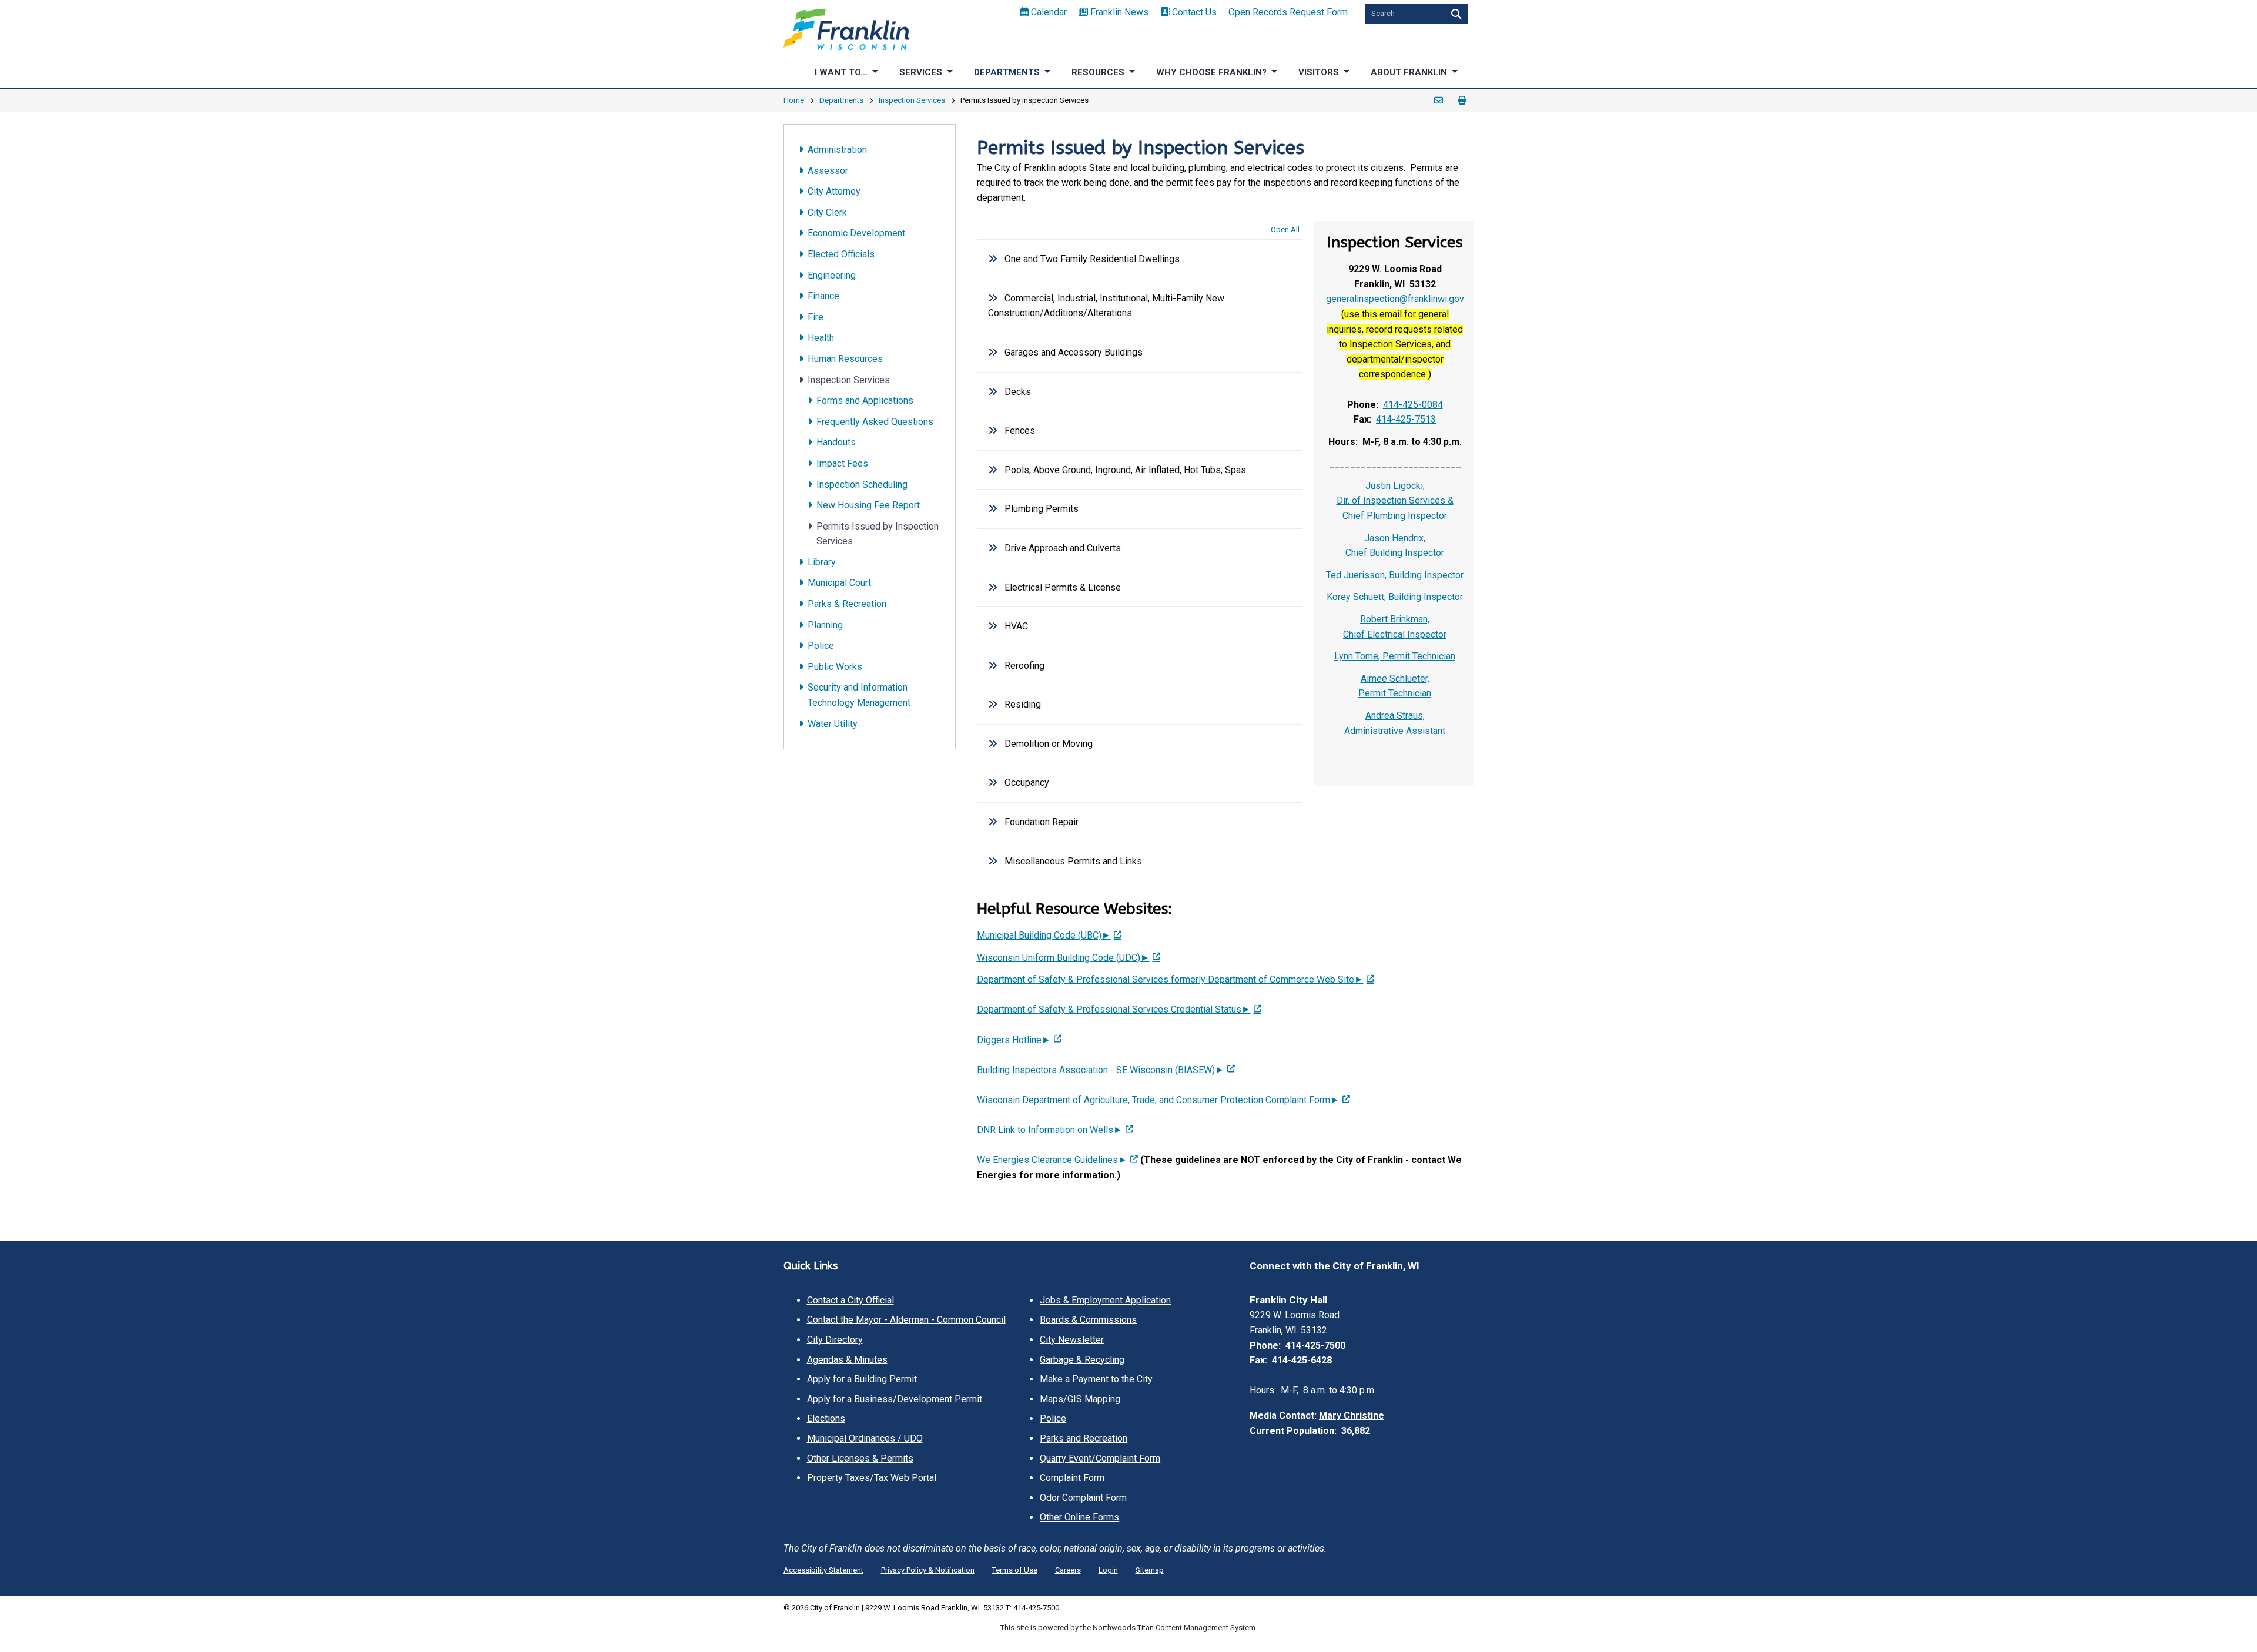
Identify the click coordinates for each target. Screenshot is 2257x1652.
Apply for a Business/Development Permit (895, 1399)
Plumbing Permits (1042, 509)
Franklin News (1119, 12)
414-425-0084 (1413, 405)
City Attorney (834, 191)
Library (822, 562)
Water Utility (833, 724)
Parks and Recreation (1084, 1438)
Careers (1068, 1570)
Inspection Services (912, 100)
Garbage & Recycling (1082, 1360)
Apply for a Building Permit (862, 1379)
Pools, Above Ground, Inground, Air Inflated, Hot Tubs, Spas (1125, 470)
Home (794, 100)
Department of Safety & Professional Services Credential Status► (1114, 1009)
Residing (1023, 704)
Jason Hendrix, (1395, 538)
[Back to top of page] (2232, 1624)
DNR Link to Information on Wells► (1050, 1130)
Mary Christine (1352, 1415)
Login (1108, 1570)
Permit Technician (1395, 693)
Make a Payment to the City (1096, 1379)
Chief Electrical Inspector (1395, 634)
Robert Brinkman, (1395, 619)
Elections (826, 1418)
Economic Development (856, 233)
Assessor (828, 171)
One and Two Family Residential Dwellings (1092, 259)
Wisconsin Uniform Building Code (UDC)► (1063, 958)
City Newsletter (1072, 1340)
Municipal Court (839, 583)
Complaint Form (1072, 1478)
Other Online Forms (1079, 1517)
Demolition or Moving (1049, 744)
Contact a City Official (850, 1300)
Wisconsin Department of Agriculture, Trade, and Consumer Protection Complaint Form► (1158, 1100)
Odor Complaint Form (1083, 1498)
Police (821, 646)
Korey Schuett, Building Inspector (1395, 597)
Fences (1020, 430)
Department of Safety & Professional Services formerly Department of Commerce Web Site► (1170, 979)
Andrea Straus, (1395, 716)
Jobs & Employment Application (1105, 1300)
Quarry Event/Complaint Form (1100, 1458)
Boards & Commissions (1088, 1320)
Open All (1285, 229)
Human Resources (845, 359)
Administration (837, 150)
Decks (1018, 392)
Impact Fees (842, 463)
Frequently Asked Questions (875, 422)
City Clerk (827, 212)
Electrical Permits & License (1063, 587)
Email (1439, 100)
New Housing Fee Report (868, 505)
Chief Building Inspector (1395, 553)
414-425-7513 (1406, 419)
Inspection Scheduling (862, 485)
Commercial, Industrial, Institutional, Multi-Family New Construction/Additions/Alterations (1106, 306)
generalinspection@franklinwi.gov (1395, 299)
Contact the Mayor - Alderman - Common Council (906, 1320)
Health (821, 338)
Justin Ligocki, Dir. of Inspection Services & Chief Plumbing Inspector (1395, 501)
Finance (823, 296)
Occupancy (1027, 783)
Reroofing (1024, 666)
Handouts (836, 442)
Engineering (832, 275)
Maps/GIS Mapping (1080, 1399)
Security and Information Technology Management (859, 695)
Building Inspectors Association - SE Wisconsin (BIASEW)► (1101, 1070)
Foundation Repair (1042, 822)
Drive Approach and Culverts (1063, 548)
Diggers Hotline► (1014, 1040)
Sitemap (1150, 1570)
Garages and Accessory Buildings (1074, 352)
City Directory (835, 1340)
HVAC (1016, 626)
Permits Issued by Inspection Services (878, 534)
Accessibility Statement (823, 1570)
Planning (825, 625)
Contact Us (1194, 12)
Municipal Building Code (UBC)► (1044, 935)
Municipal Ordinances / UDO (865, 1438)
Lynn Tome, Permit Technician (1395, 656)
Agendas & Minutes (847, 1360)
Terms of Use (1015, 1570)
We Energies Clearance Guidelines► (1052, 1160)
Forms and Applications (865, 401)
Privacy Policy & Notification (928, 1570)
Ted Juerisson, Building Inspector (1395, 575)
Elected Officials (841, 254)
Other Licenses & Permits (860, 1458)
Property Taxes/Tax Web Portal (872, 1478)
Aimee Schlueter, (1395, 678)
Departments (841, 100)
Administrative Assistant (1395, 731)
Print (1462, 100)
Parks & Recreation (847, 604)
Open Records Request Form (1288, 12)
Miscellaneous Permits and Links (1073, 861)
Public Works (835, 667)
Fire (816, 317)
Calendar (1049, 12)
